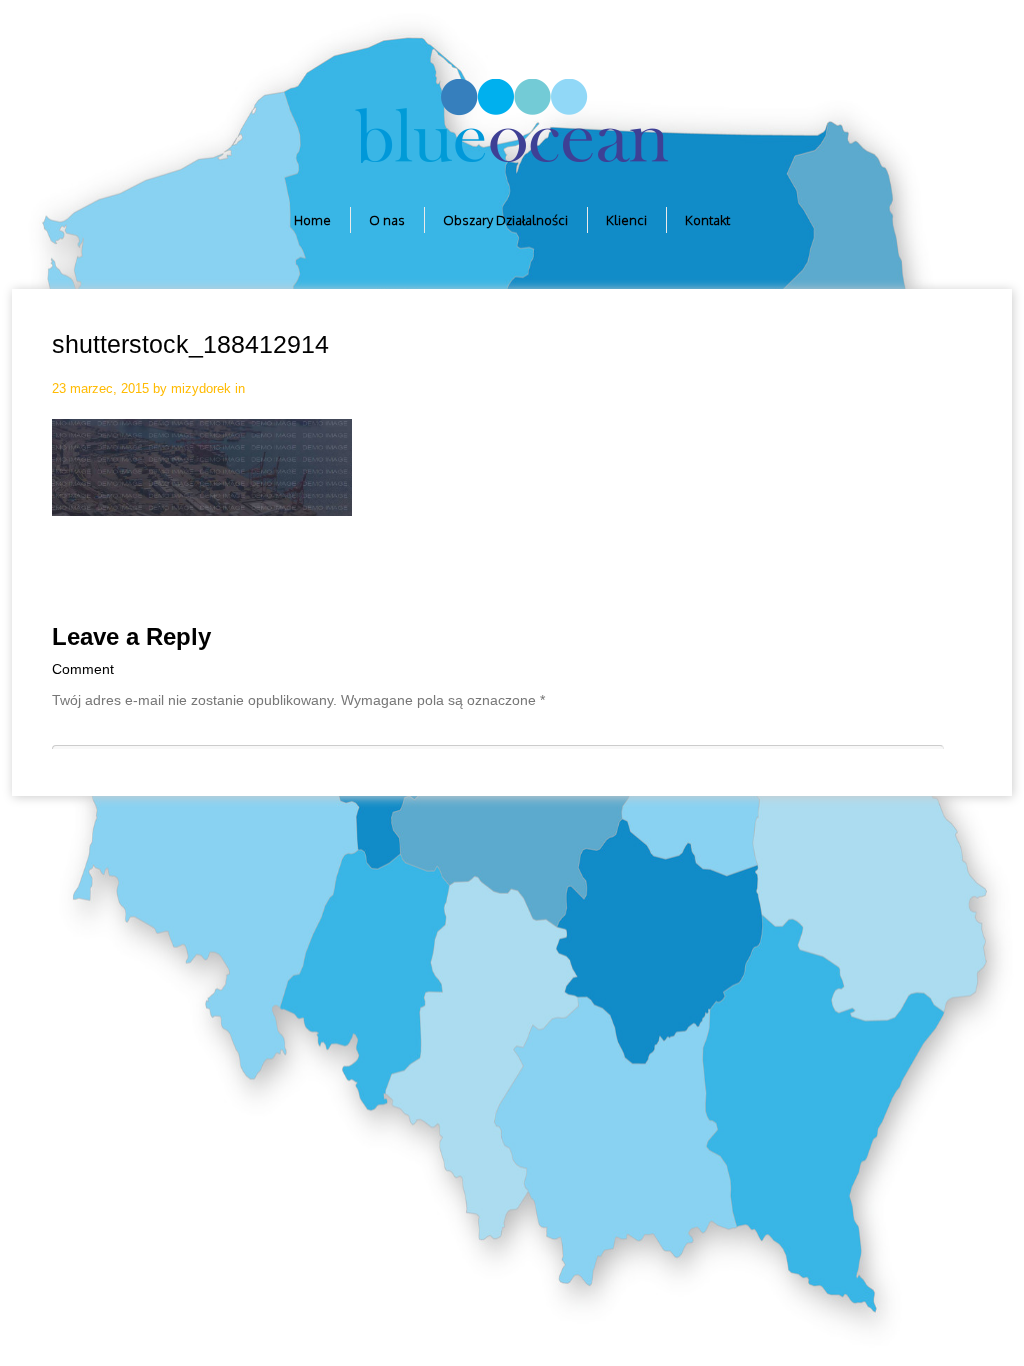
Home (312, 220)
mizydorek (201, 388)
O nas (387, 220)
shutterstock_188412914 (190, 344)
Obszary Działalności (505, 220)
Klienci (626, 220)
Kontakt (707, 220)
